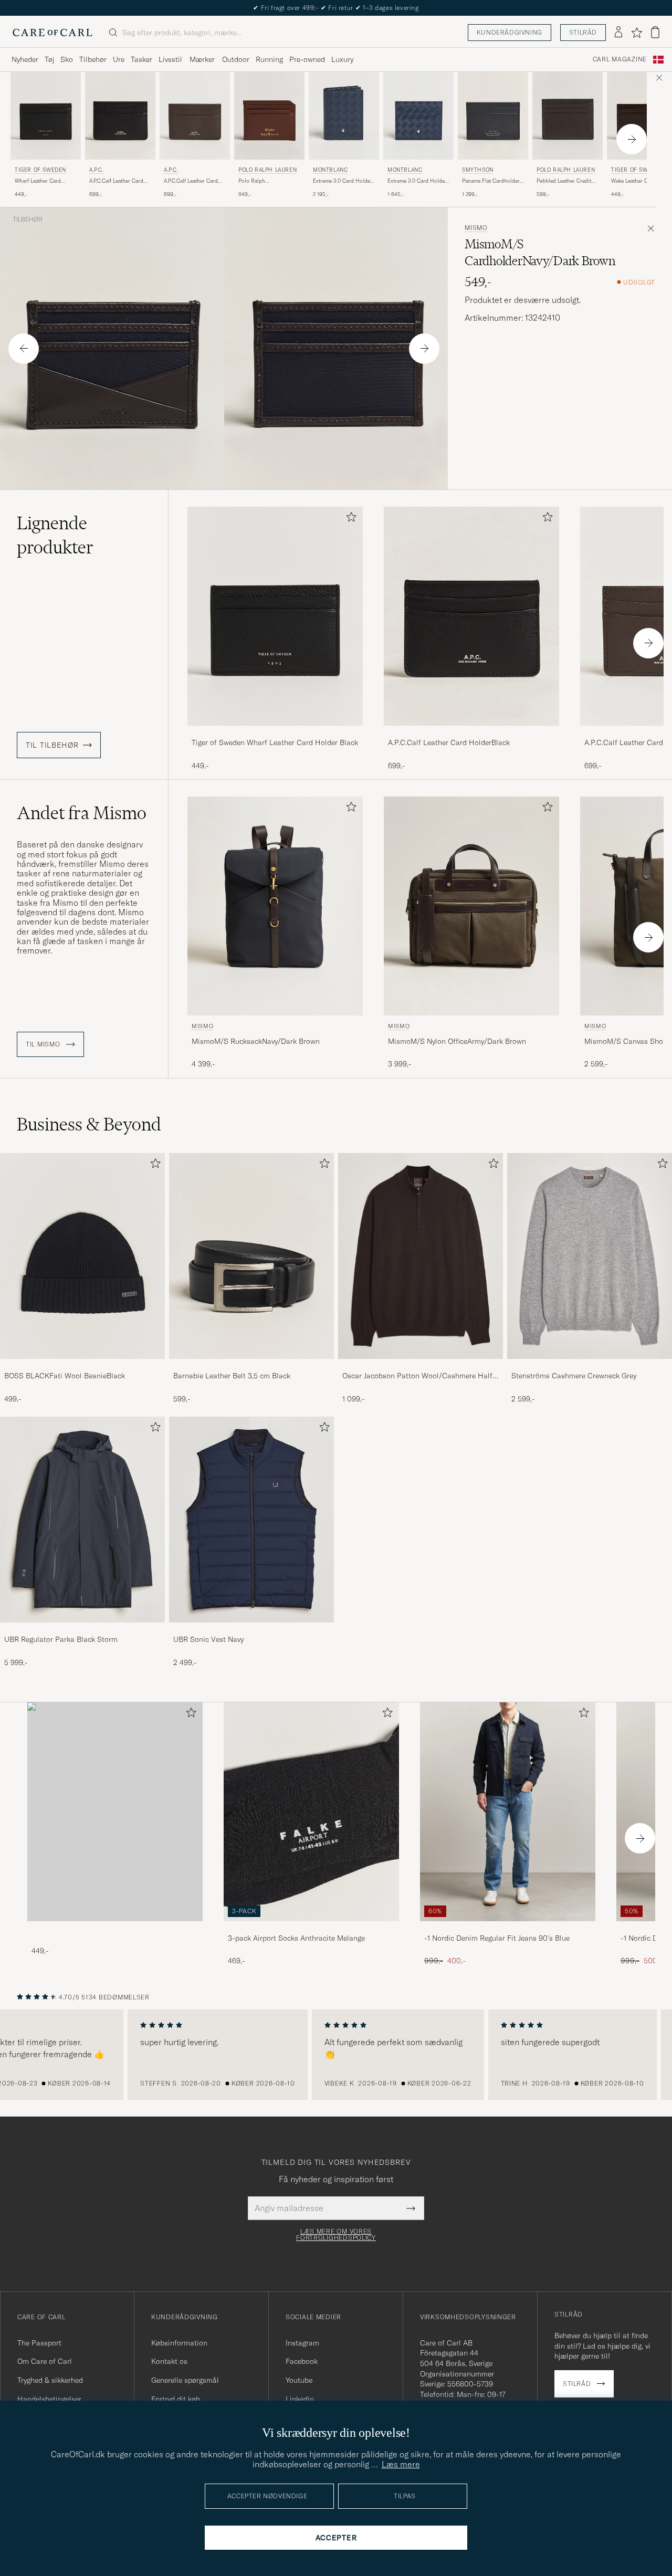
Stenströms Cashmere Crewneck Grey (574, 1376)
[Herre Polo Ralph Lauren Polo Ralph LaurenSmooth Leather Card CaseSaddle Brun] (269, 116)
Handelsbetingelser (49, 2399)
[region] (336, 2055)
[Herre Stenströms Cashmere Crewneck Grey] (590, 1256)
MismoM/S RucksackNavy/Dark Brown (256, 1041)
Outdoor (236, 59)
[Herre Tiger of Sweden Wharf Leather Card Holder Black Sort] (46, 116)
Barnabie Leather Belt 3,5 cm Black (232, 1376)
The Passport (39, 2343)
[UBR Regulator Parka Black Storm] (82, 1630)
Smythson (478, 170)
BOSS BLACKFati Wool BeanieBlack (65, 1376)
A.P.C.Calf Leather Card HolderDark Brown (191, 181)
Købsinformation (179, 2343)
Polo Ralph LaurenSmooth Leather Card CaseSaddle (265, 181)
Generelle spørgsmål (185, 2380)
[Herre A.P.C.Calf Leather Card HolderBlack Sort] (471, 616)
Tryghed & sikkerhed (50, 2380)
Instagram (302, 2343)
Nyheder (25, 59)
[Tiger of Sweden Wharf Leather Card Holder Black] (275, 733)
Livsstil (170, 59)
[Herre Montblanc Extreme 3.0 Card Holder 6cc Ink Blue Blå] (418, 116)
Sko (67, 59)
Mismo (476, 228)
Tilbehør (93, 59)
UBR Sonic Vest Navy (208, 1639)
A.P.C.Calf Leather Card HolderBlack (116, 181)
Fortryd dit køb (176, 2399)
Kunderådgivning (510, 32)
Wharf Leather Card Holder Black (38, 181)
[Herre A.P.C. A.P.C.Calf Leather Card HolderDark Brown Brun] (195, 116)
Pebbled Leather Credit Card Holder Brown (564, 181)
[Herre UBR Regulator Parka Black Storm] (82, 1520)
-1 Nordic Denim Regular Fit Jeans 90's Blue (497, 1938)
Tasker (141, 59)
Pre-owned (307, 59)
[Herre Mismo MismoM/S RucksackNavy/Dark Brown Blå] (275, 906)
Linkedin (300, 2399)
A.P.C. (97, 170)
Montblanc (330, 170)
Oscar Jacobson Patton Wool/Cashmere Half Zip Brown (417, 1376)
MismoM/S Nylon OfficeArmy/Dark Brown (457, 1041)
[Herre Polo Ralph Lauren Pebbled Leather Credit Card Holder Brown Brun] (568, 116)
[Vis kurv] (655, 32)
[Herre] (115, 1812)
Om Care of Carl (45, 2361)
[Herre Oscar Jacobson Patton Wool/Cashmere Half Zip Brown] (421, 1256)
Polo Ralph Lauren (267, 170)
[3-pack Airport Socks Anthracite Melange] (311, 1928)
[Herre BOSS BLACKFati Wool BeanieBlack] (82, 1256)
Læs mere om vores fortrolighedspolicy (336, 2235)
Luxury (342, 59)
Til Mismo (44, 1044)
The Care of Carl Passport (336, 8)
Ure (119, 59)
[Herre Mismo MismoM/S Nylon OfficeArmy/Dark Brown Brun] (471, 906)
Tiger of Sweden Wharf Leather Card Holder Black (275, 742)
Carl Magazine (620, 59)
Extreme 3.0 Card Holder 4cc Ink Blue (343, 181)
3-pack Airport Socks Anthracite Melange (296, 1938)
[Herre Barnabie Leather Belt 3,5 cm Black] (251, 1256)
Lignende (55, 535)
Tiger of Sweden (40, 170)
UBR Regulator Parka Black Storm (61, 1639)
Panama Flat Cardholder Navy (491, 181)
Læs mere (401, 2464)
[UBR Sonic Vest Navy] (251, 1630)
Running (269, 59)
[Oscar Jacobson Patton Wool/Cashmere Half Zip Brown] (421, 1366)
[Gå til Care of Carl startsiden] (52, 33)
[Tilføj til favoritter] (349, 519)
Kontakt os (169, 2361)
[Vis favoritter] (637, 33)
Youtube (299, 2380)
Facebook (302, 2361)
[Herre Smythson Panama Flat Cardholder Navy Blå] (493, 116)
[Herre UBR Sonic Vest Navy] (251, 1520)
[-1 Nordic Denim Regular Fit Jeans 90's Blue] (508, 1928)
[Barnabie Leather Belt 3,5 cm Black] (251, 1366)
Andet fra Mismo (82, 813)
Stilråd (583, 32)
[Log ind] (618, 33)
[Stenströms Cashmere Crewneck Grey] (590, 1366)
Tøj (49, 59)
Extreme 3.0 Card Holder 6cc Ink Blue (417, 181)
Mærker (202, 59)
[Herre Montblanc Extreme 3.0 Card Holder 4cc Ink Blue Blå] (344, 116)
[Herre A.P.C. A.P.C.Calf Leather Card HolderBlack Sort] (120, 116)
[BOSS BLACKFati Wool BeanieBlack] (82, 1366)
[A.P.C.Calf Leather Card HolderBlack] (471, 733)
